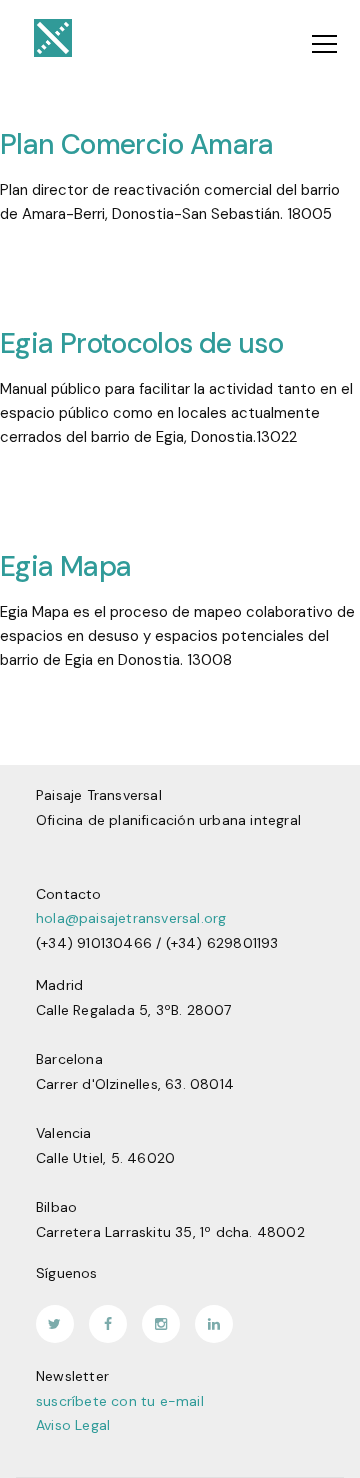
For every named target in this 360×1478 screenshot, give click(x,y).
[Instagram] (161, 1324)
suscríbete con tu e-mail (120, 1401)
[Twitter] (55, 1324)
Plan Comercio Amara (137, 144)
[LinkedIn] (214, 1324)
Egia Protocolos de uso (141, 343)
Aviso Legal (73, 1425)
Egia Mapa (65, 566)
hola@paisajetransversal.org (131, 918)
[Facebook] (108, 1324)
